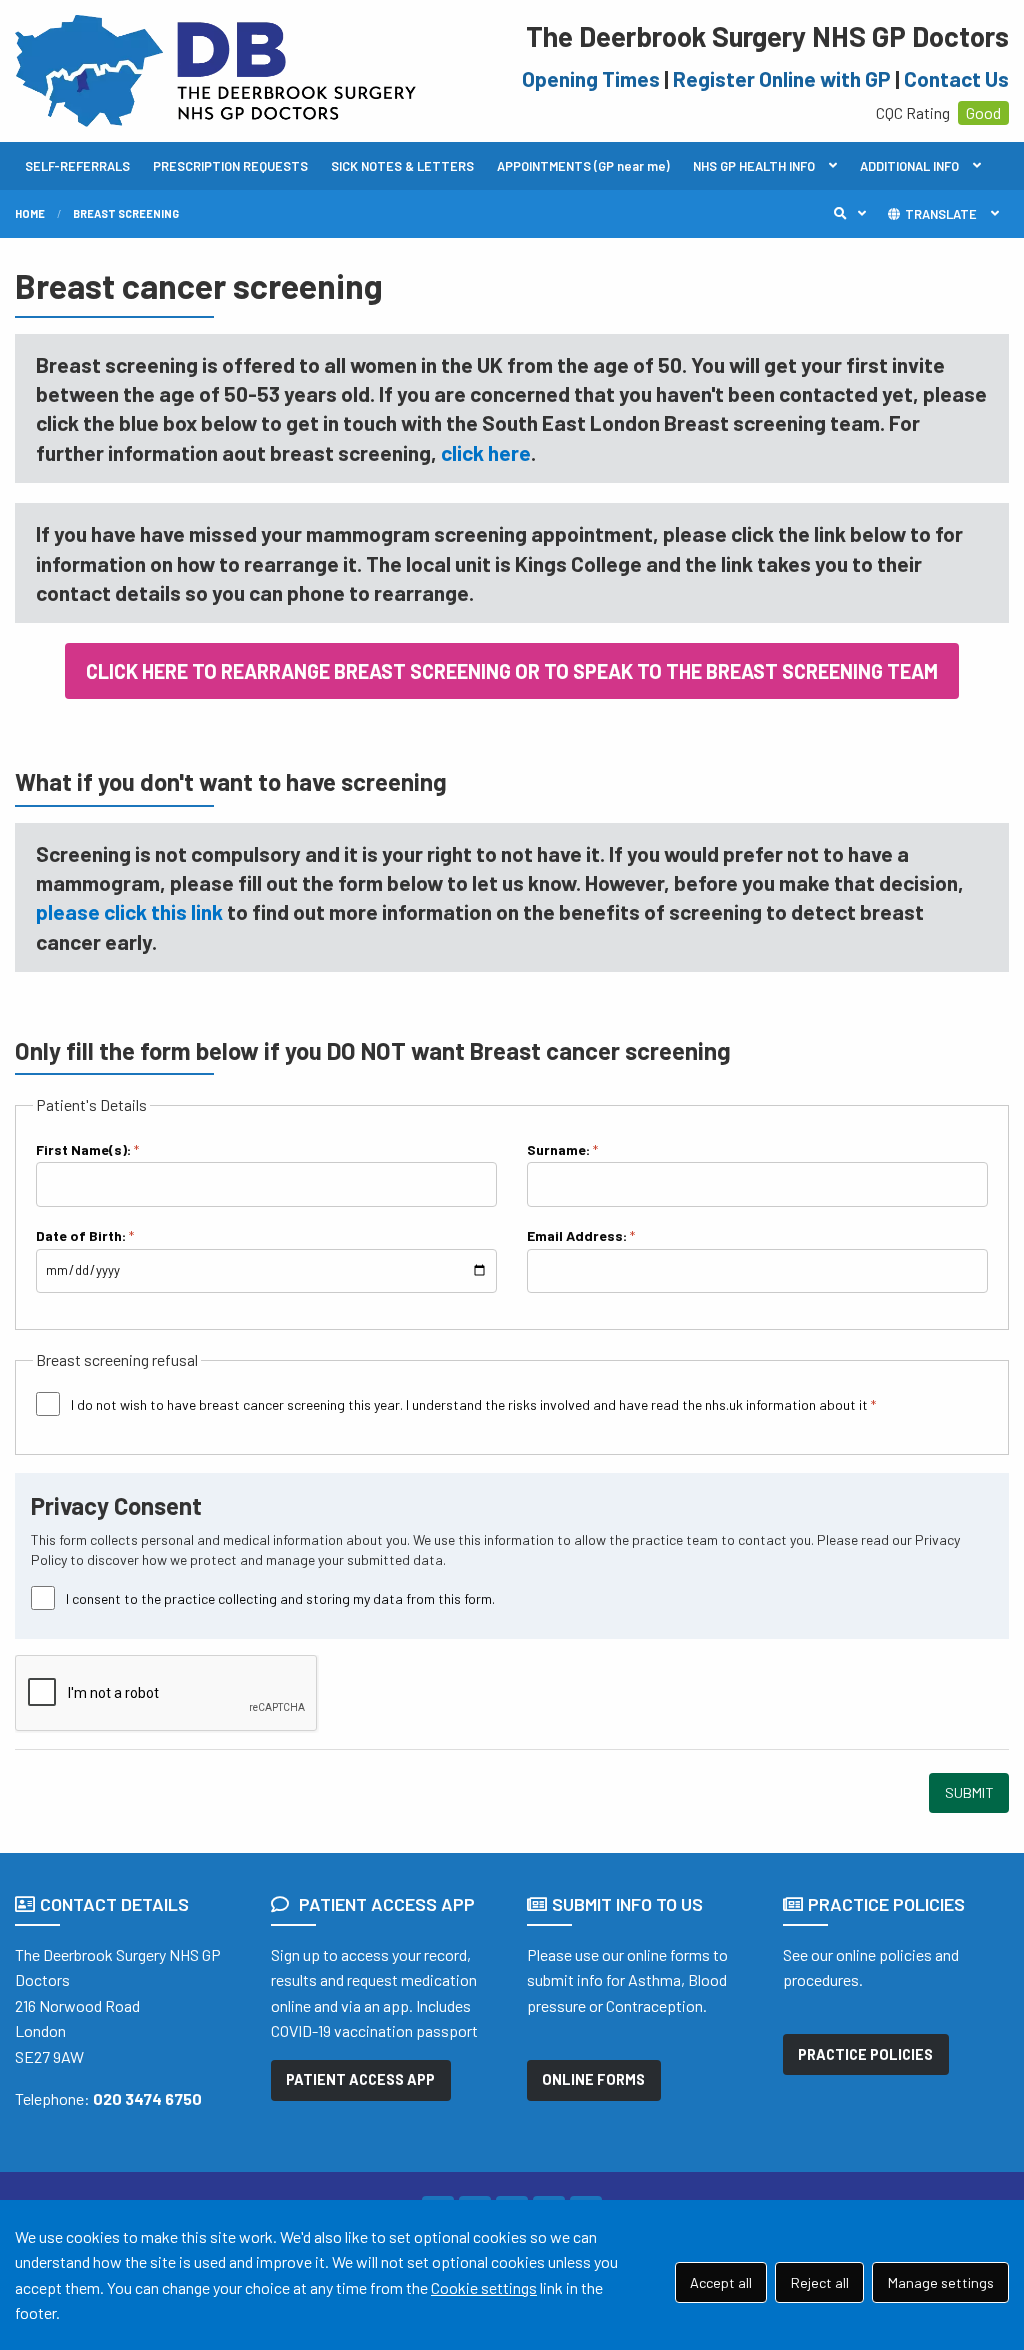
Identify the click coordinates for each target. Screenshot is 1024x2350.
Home (30, 213)
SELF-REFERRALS (77, 166)
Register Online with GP (782, 78)
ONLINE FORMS (593, 2079)
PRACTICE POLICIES (865, 2054)
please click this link (129, 911)
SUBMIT (969, 1792)
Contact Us (956, 78)
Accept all (721, 2282)
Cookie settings (484, 2287)
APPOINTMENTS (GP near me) (583, 166)
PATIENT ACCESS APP (360, 2079)
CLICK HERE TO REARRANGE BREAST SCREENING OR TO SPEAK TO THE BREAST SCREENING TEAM (512, 671)
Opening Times (591, 78)
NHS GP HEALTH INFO (754, 166)
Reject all (820, 2282)
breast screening (126, 213)
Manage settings (941, 2282)
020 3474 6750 (147, 2098)
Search (855, 214)
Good (983, 112)
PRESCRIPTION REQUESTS (230, 166)
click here (486, 452)
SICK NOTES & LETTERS (402, 166)
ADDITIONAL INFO (909, 166)
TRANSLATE (939, 214)
